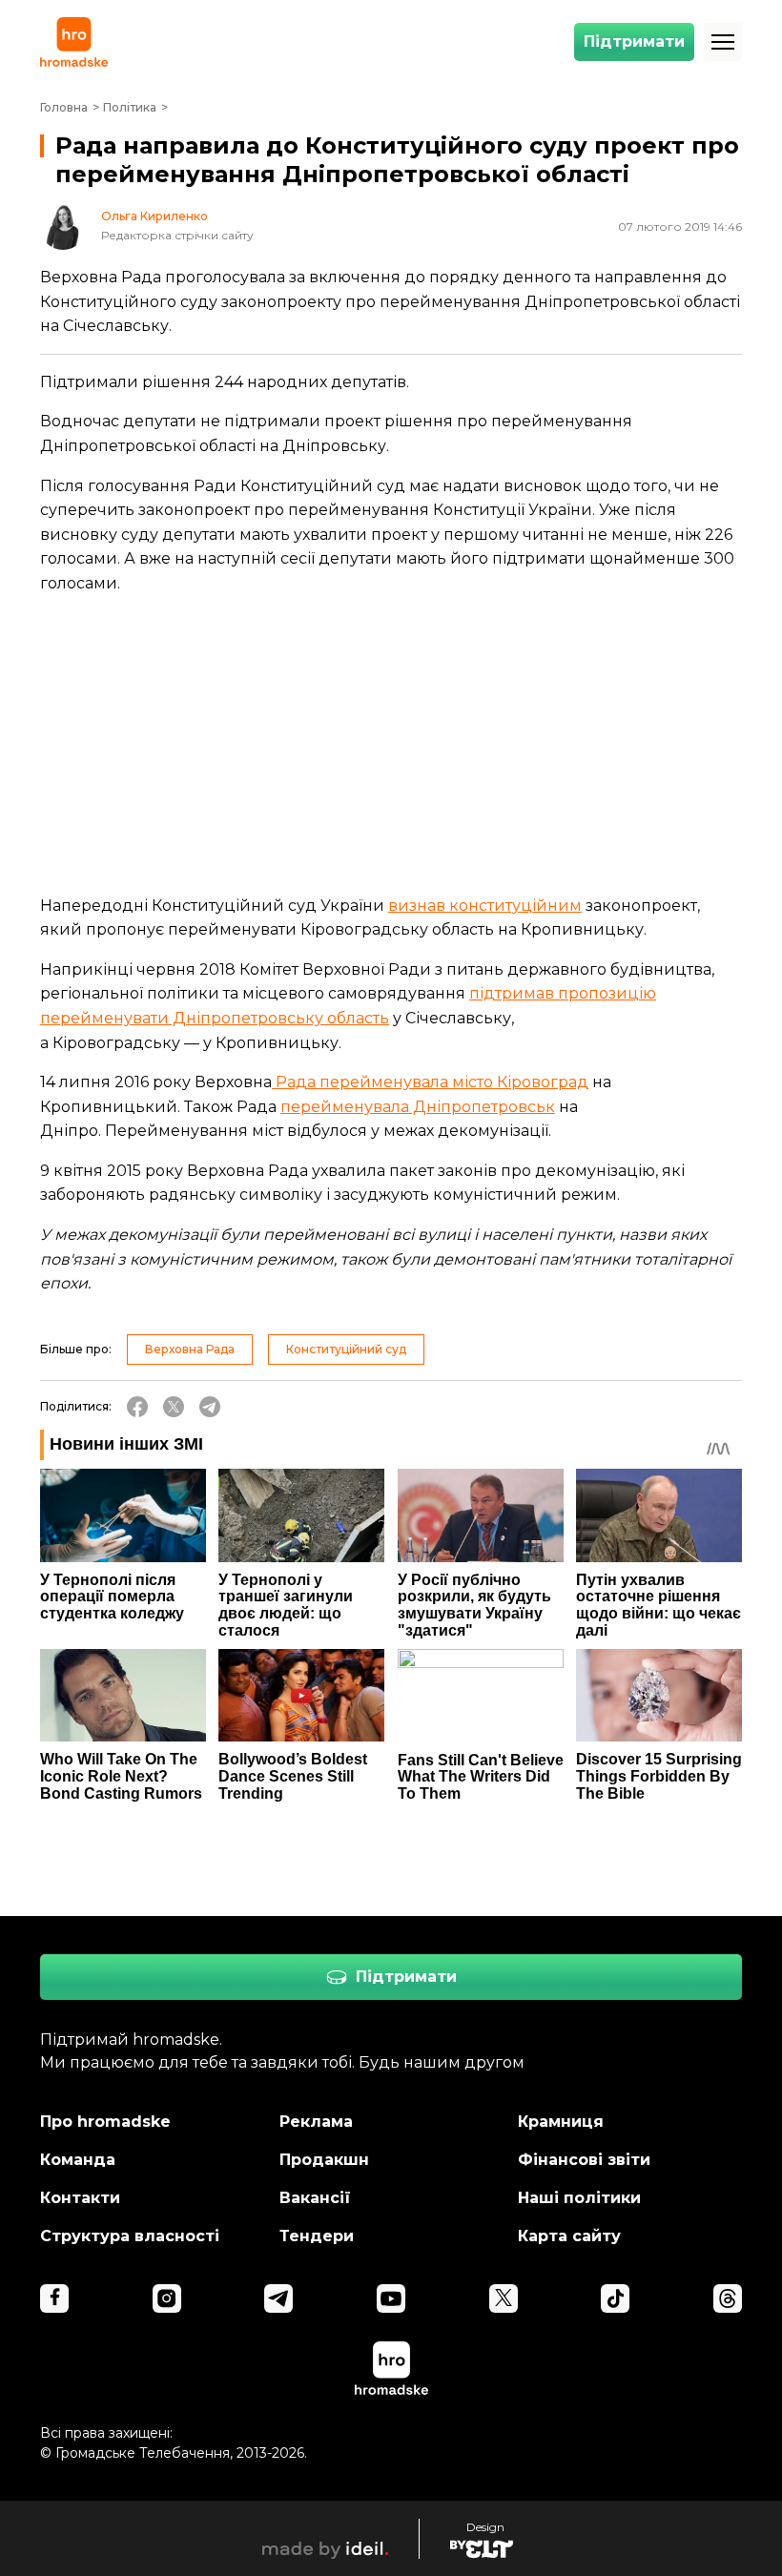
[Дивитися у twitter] (504, 2298)
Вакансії (315, 2198)
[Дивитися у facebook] (54, 2298)
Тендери (317, 2236)
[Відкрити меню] (723, 42)
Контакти (80, 2198)
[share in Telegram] (210, 1407)
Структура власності (130, 2236)
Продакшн (324, 2160)
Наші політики (579, 2198)
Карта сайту (569, 2236)
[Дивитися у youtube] (391, 2298)
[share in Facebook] (137, 1407)
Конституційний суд (346, 1349)
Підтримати (634, 41)
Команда (78, 2160)
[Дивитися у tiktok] (615, 2298)
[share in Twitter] (174, 1407)
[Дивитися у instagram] (167, 2298)
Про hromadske (105, 2122)
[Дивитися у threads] (728, 2298)
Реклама (316, 2122)
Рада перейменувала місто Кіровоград (430, 1082)
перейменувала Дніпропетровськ (418, 1107)
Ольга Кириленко (154, 216)
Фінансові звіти (584, 2160)
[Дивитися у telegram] (278, 2298)
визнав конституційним (485, 906)
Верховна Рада (190, 1349)
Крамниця (561, 2122)
